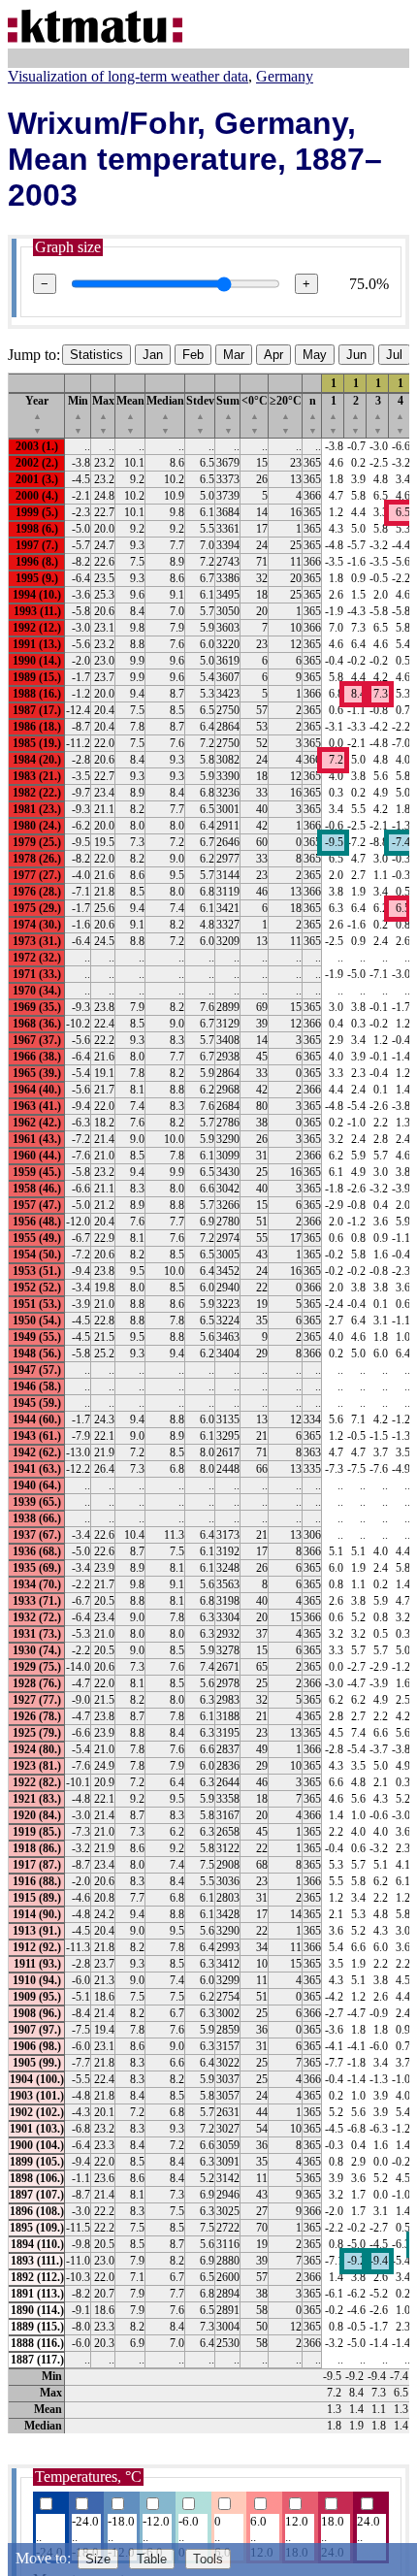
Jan (153, 355)
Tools (208, 2559)
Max (103, 415)
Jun (356, 355)
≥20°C (286, 415)
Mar (234, 355)
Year (37, 415)
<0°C (255, 415)
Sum (228, 415)
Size (98, 2559)
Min (78, 415)
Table (152, 2559)
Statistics (96, 355)
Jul (394, 355)
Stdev (200, 415)
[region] (208, 1403)
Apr (273, 355)
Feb (193, 355)
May (315, 355)
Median (165, 415)
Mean (130, 415)
